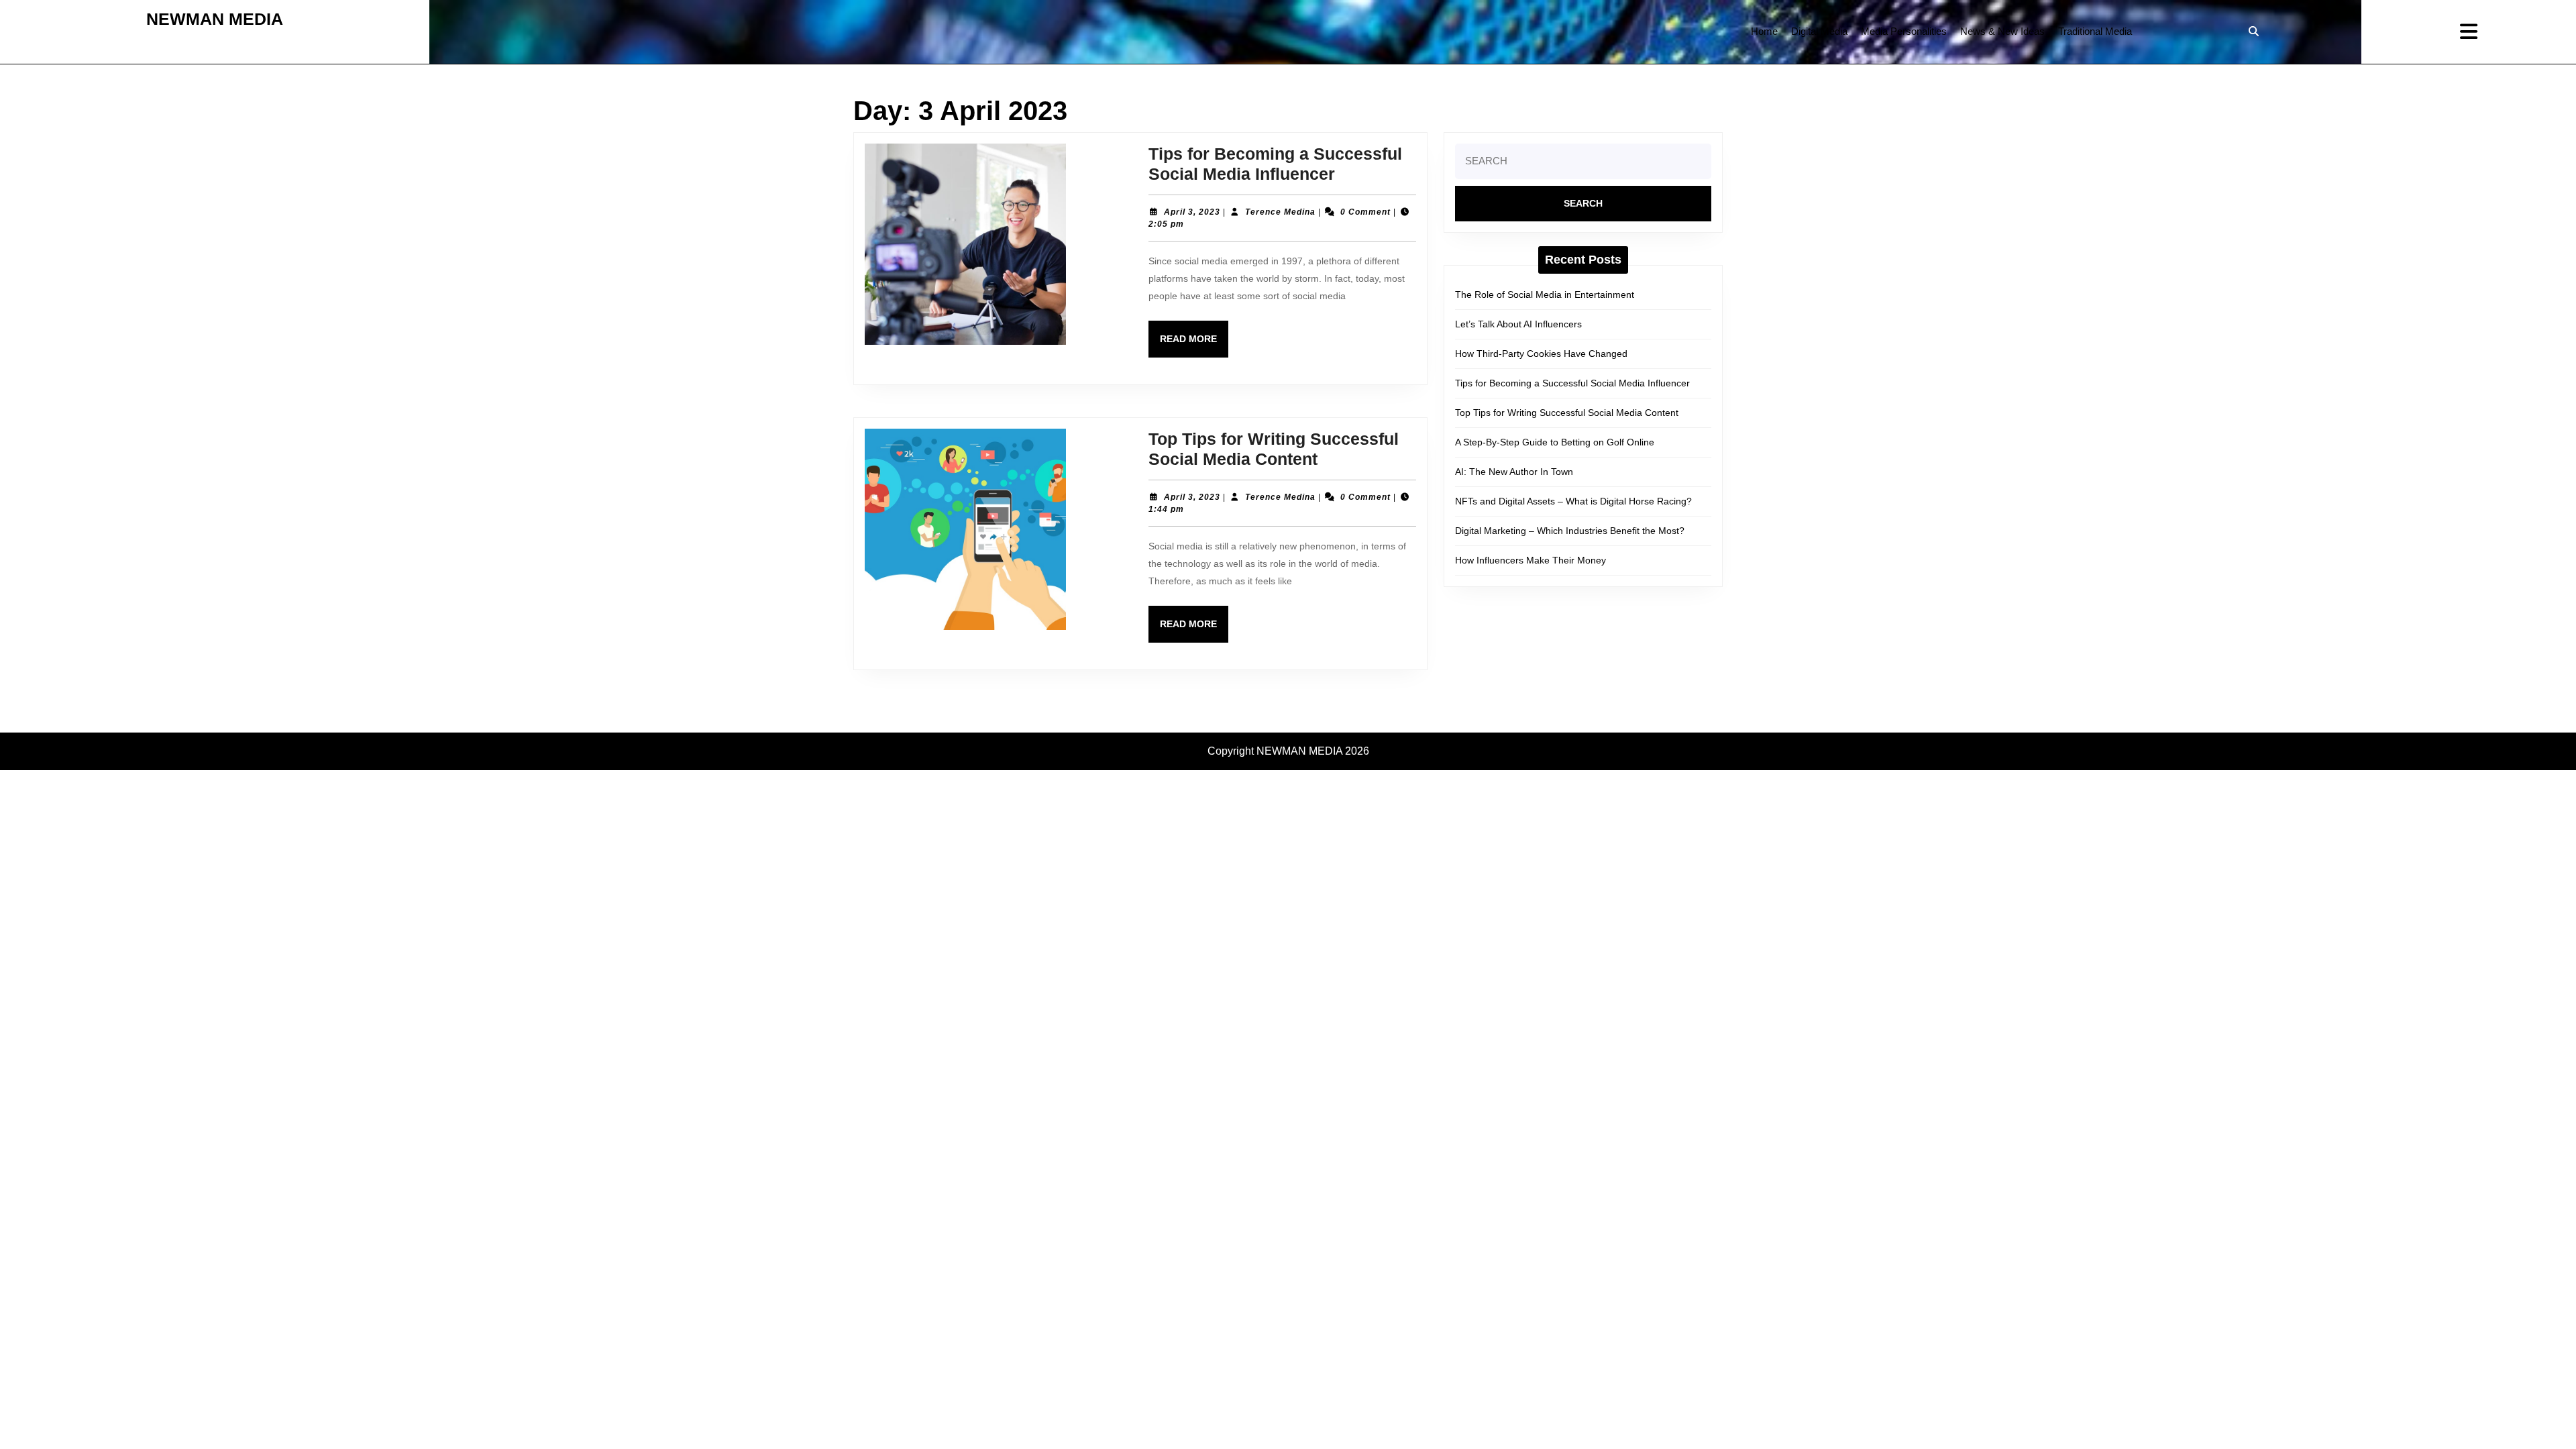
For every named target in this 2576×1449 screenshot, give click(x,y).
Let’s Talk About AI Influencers (1518, 324)
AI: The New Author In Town (1514, 472)
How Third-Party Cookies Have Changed (1541, 354)
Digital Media (1819, 31)
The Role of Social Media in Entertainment (1545, 294)
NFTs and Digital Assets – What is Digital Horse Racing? (1573, 501)
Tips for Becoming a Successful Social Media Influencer (1572, 383)
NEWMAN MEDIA (215, 19)
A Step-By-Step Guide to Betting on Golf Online (1555, 442)
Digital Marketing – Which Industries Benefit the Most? (1570, 531)
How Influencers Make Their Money (1531, 560)
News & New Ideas (2002, 31)
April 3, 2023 (1192, 212)
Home (1764, 31)
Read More (1194, 345)
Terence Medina (1280, 212)
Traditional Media (2095, 31)
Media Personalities (1904, 31)
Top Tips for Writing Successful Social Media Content (1567, 413)
